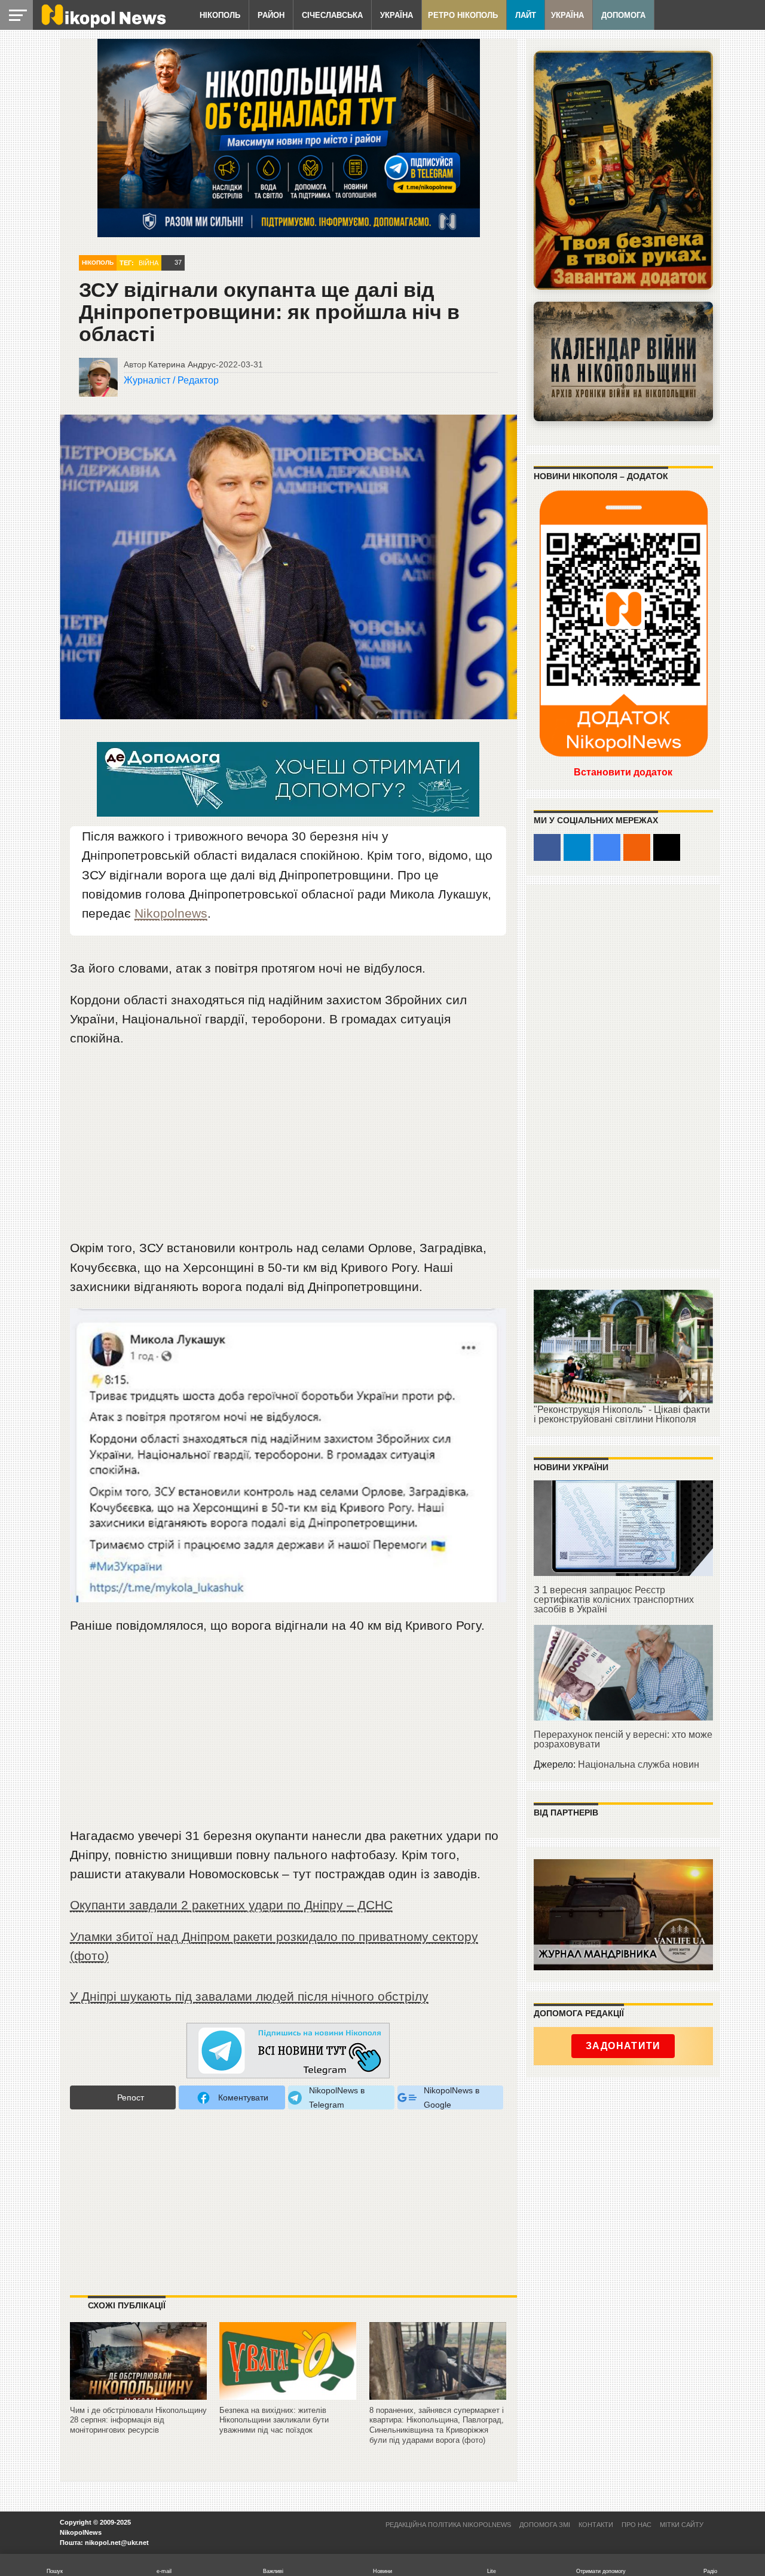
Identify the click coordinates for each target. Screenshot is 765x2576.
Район (271, 15)
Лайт (526, 15)
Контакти (596, 2525)
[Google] (607, 847)
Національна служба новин (639, 1764)
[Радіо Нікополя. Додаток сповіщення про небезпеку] (623, 170)
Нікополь (220, 15)
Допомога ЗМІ (545, 2525)
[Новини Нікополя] (103, 25)
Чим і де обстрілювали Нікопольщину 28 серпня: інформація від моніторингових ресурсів (138, 2420)
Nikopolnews (171, 913)
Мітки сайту (682, 2525)
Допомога (623, 15)
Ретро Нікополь (463, 15)
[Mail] (667, 847)
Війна (149, 263)
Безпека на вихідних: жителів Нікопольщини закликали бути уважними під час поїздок (274, 2420)
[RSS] (637, 847)
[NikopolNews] (288, 2051)
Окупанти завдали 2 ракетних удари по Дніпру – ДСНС (231, 1905)
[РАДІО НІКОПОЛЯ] (623, 361)
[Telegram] (577, 847)
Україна (397, 15)
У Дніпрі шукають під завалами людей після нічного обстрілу (249, 1996)
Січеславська (332, 15)
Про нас (637, 2525)
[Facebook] (547, 847)
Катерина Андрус (182, 364)
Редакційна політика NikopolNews (448, 2525)
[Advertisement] (288, 1148)
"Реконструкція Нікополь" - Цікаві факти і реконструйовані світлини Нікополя (622, 1414)
